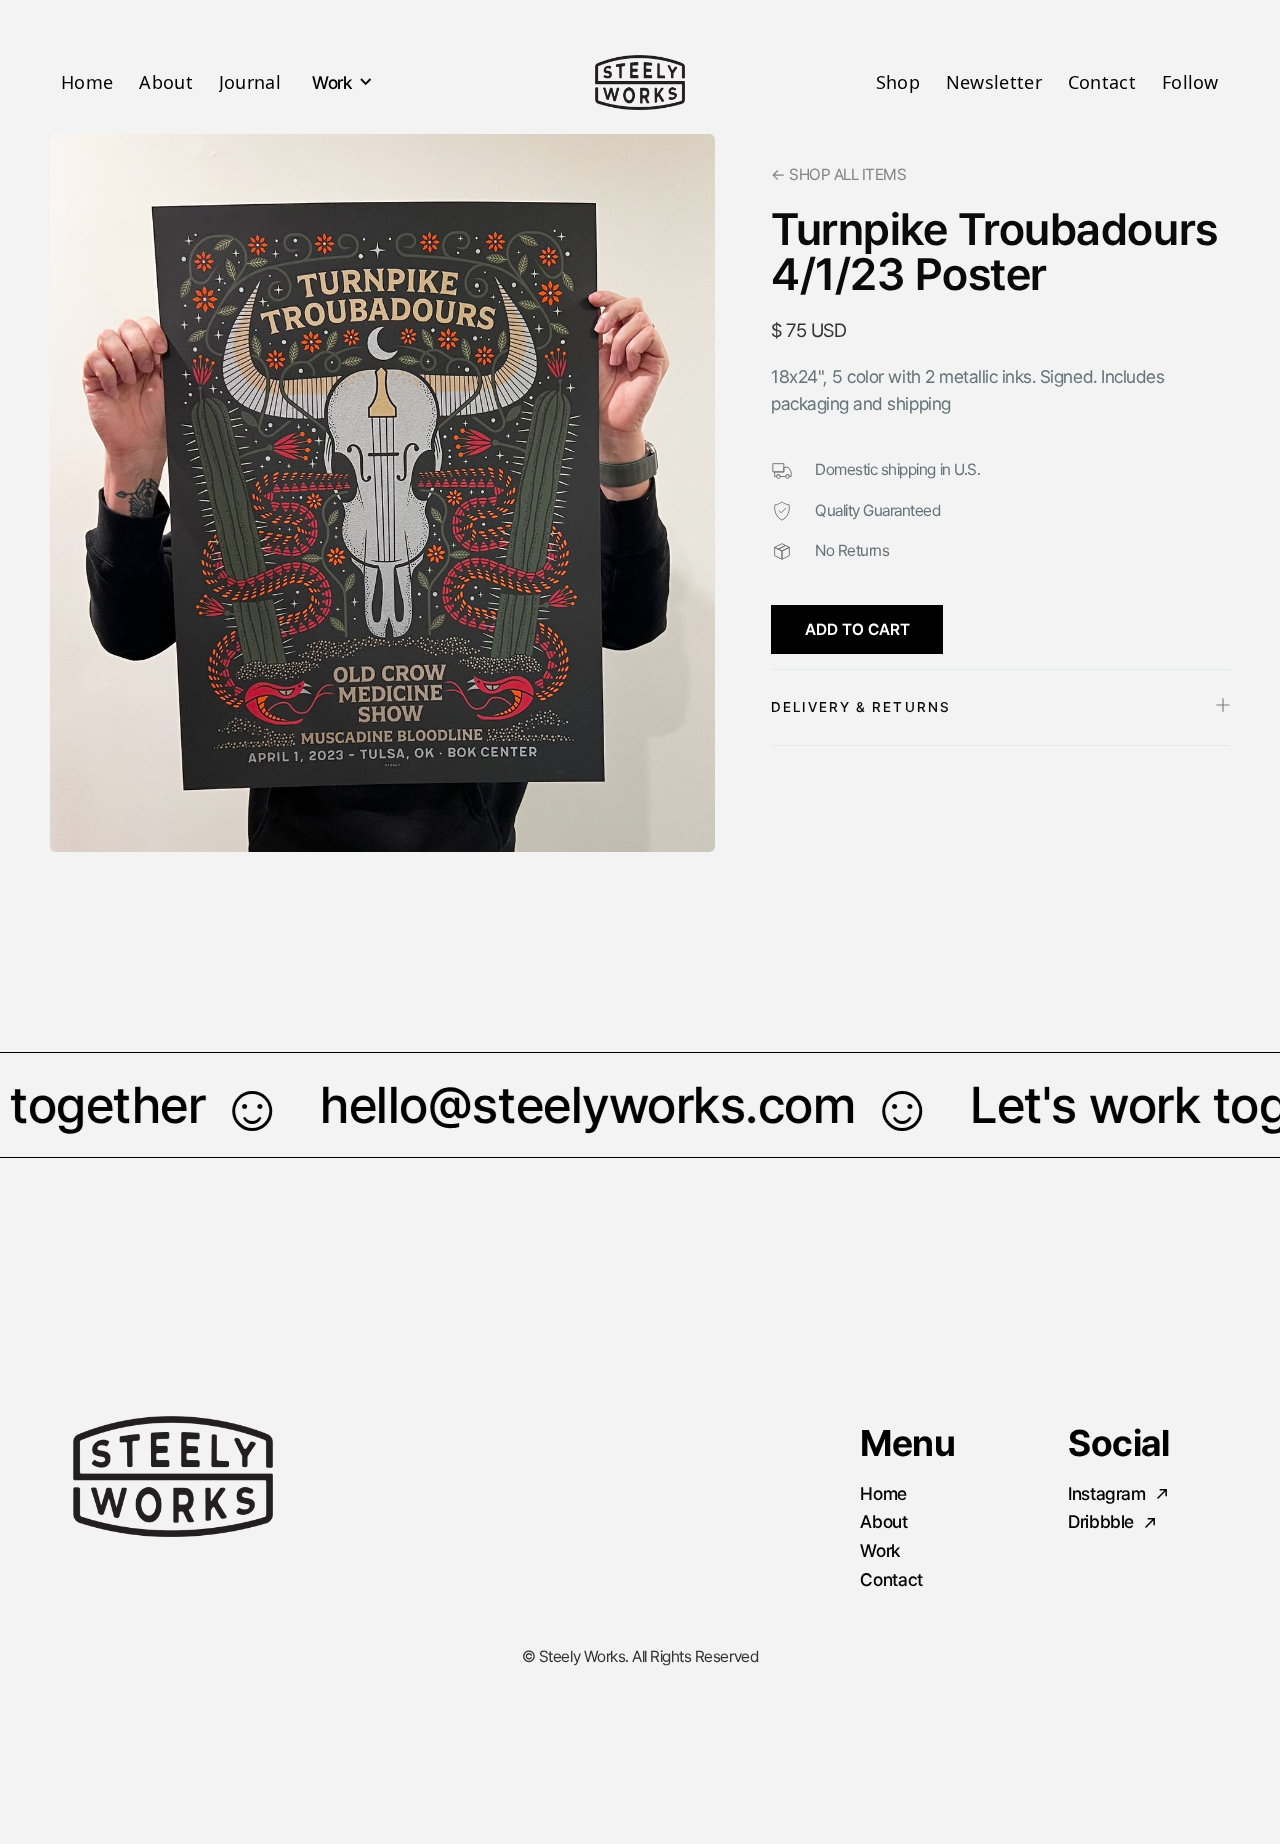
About (166, 82)
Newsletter (994, 82)
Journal (250, 82)
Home (87, 82)
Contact (1102, 82)
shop (898, 82)
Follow (1190, 82)
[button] (340, 81)
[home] (640, 82)
